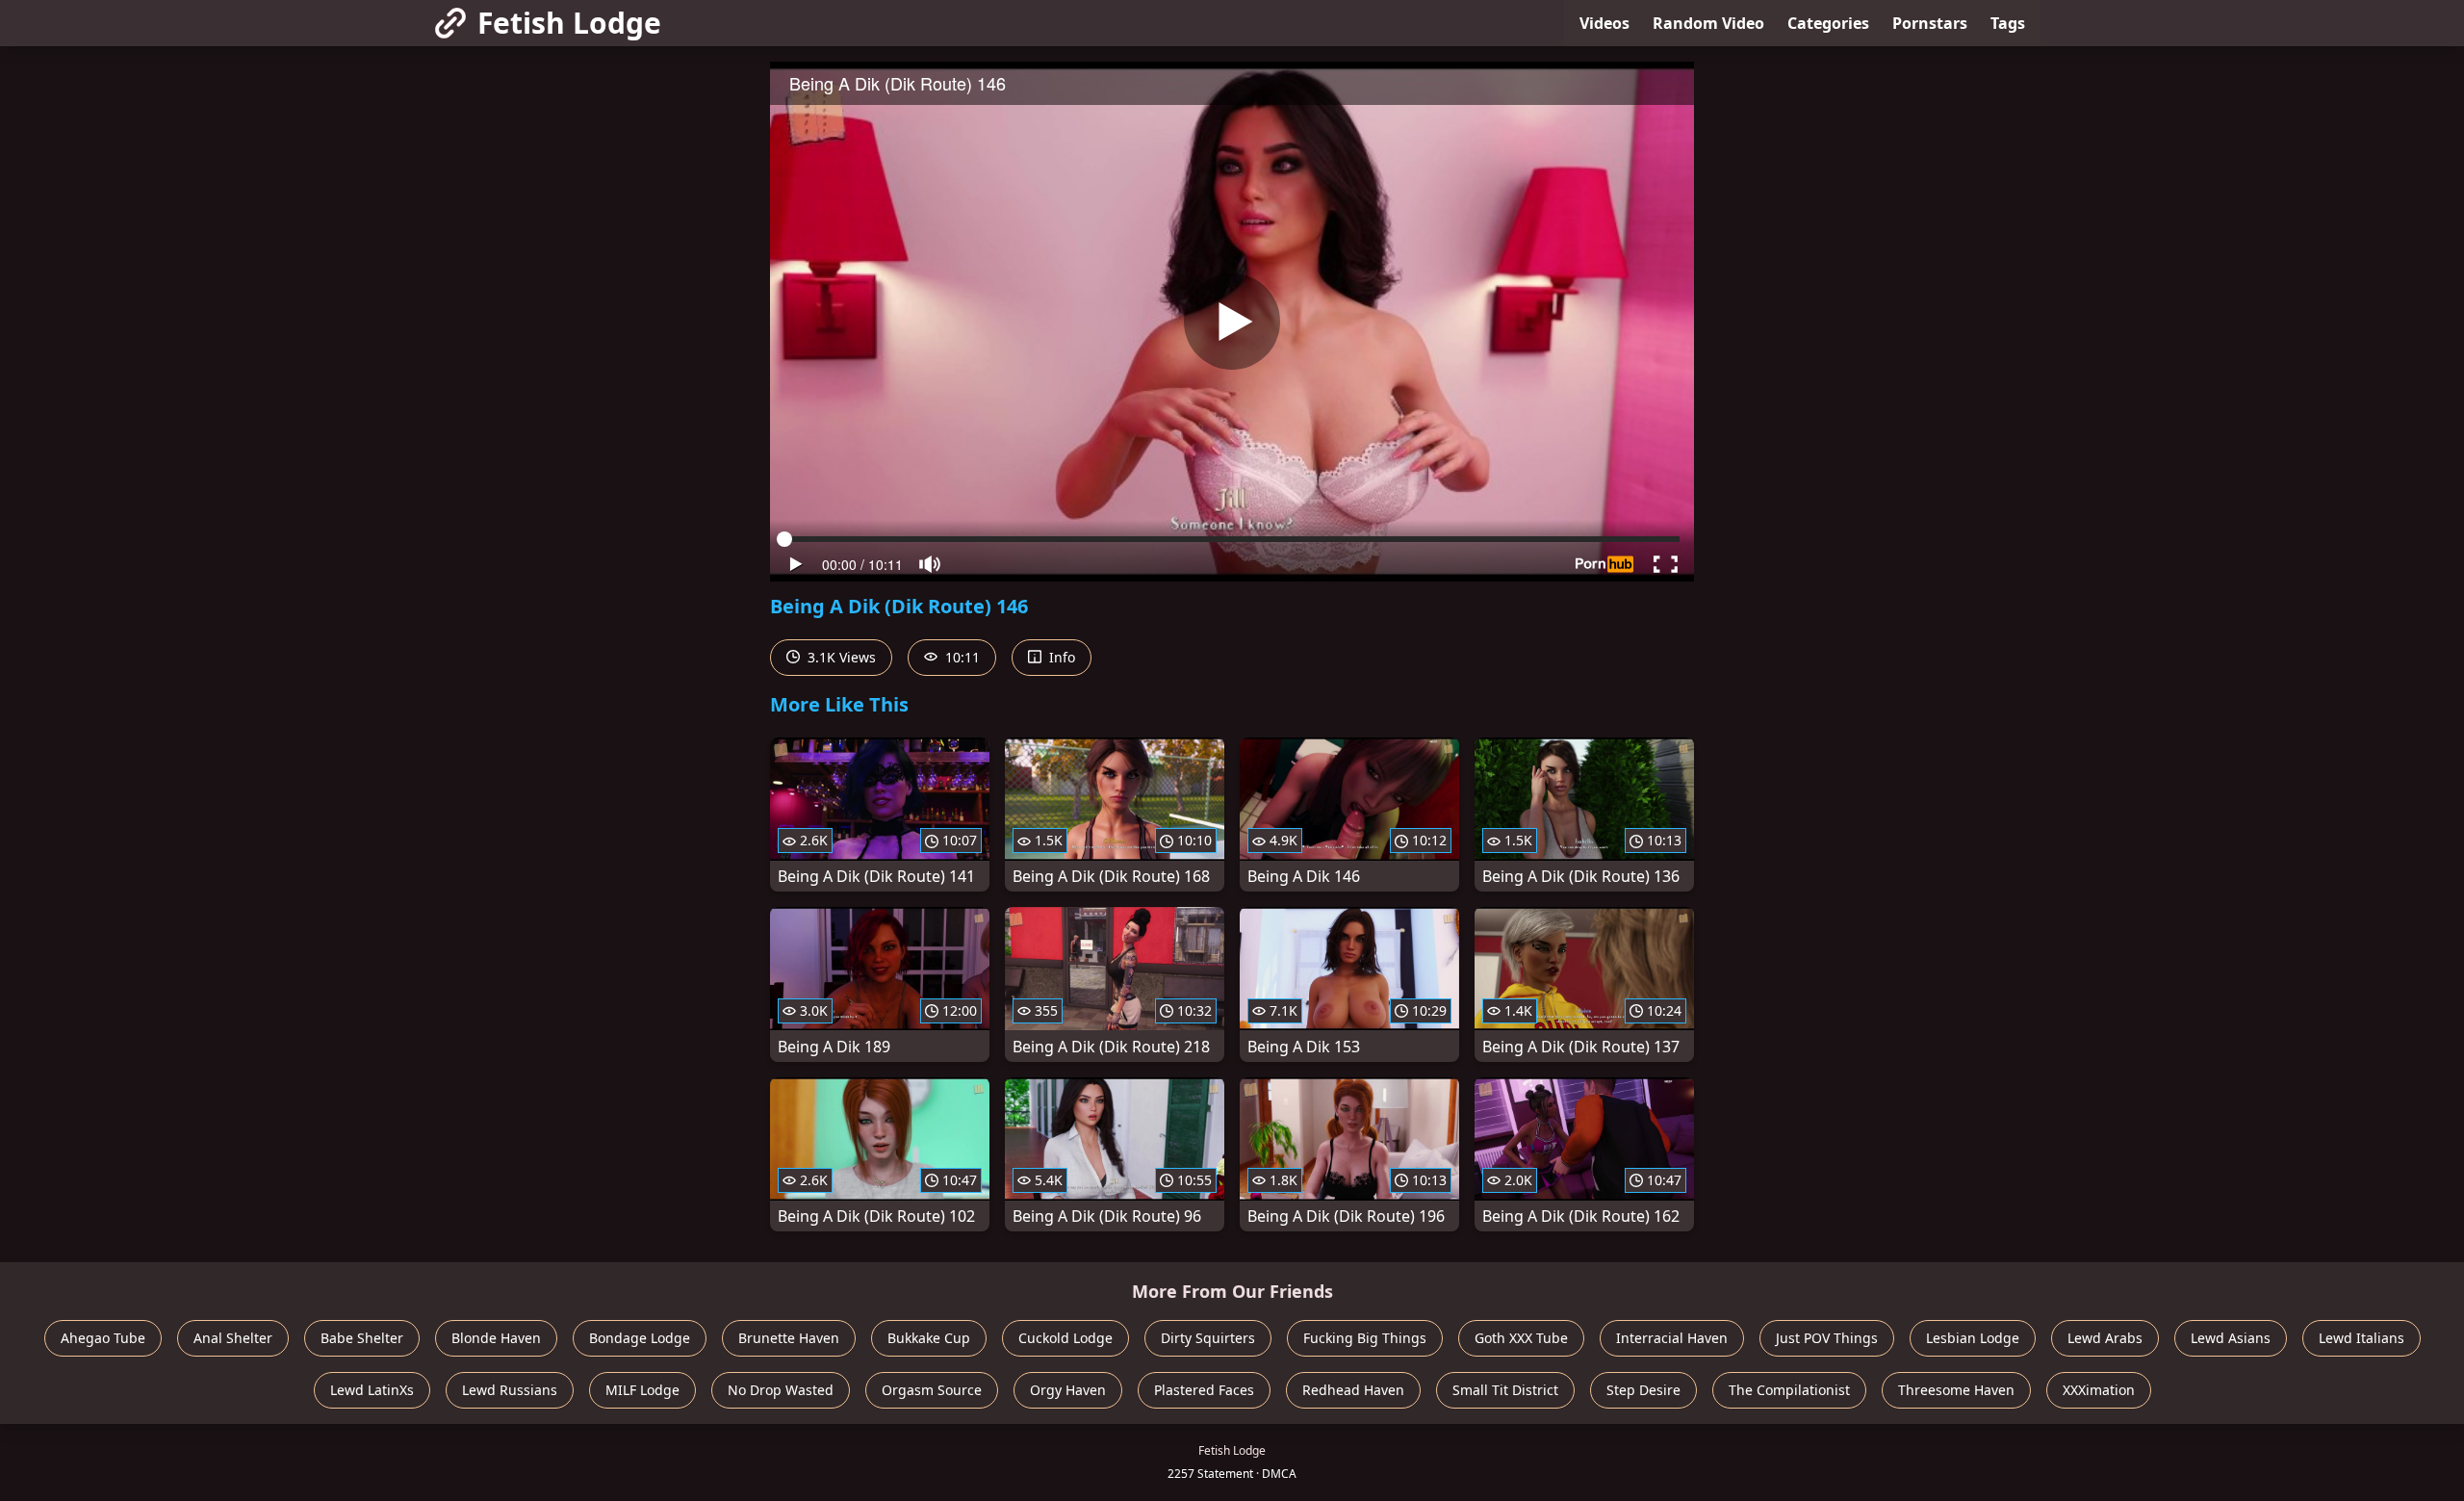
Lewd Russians (510, 1390)
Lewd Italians (2361, 1338)
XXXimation (2099, 1390)
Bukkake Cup (929, 1338)
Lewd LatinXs (372, 1390)
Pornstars (1930, 23)
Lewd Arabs (2105, 1338)
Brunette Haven (789, 1338)
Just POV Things (1827, 1338)
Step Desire (1643, 1390)
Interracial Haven (1672, 1338)
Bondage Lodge (640, 1338)
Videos (1604, 23)
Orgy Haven (1068, 1390)
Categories (1828, 23)
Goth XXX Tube (1521, 1338)
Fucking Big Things (1365, 1338)
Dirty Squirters (1208, 1338)
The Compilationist (1789, 1390)
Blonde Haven (496, 1338)
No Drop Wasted (781, 1390)
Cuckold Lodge (1065, 1338)
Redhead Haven (1353, 1390)
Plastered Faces (1204, 1390)
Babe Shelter (362, 1338)
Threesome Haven (1956, 1390)
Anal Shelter (233, 1338)
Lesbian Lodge (1973, 1338)
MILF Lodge (642, 1390)
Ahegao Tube (103, 1338)
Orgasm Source (932, 1390)
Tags (2008, 23)
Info (1060, 657)
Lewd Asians (2231, 1338)
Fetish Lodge (569, 23)
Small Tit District (1505, 1390)
